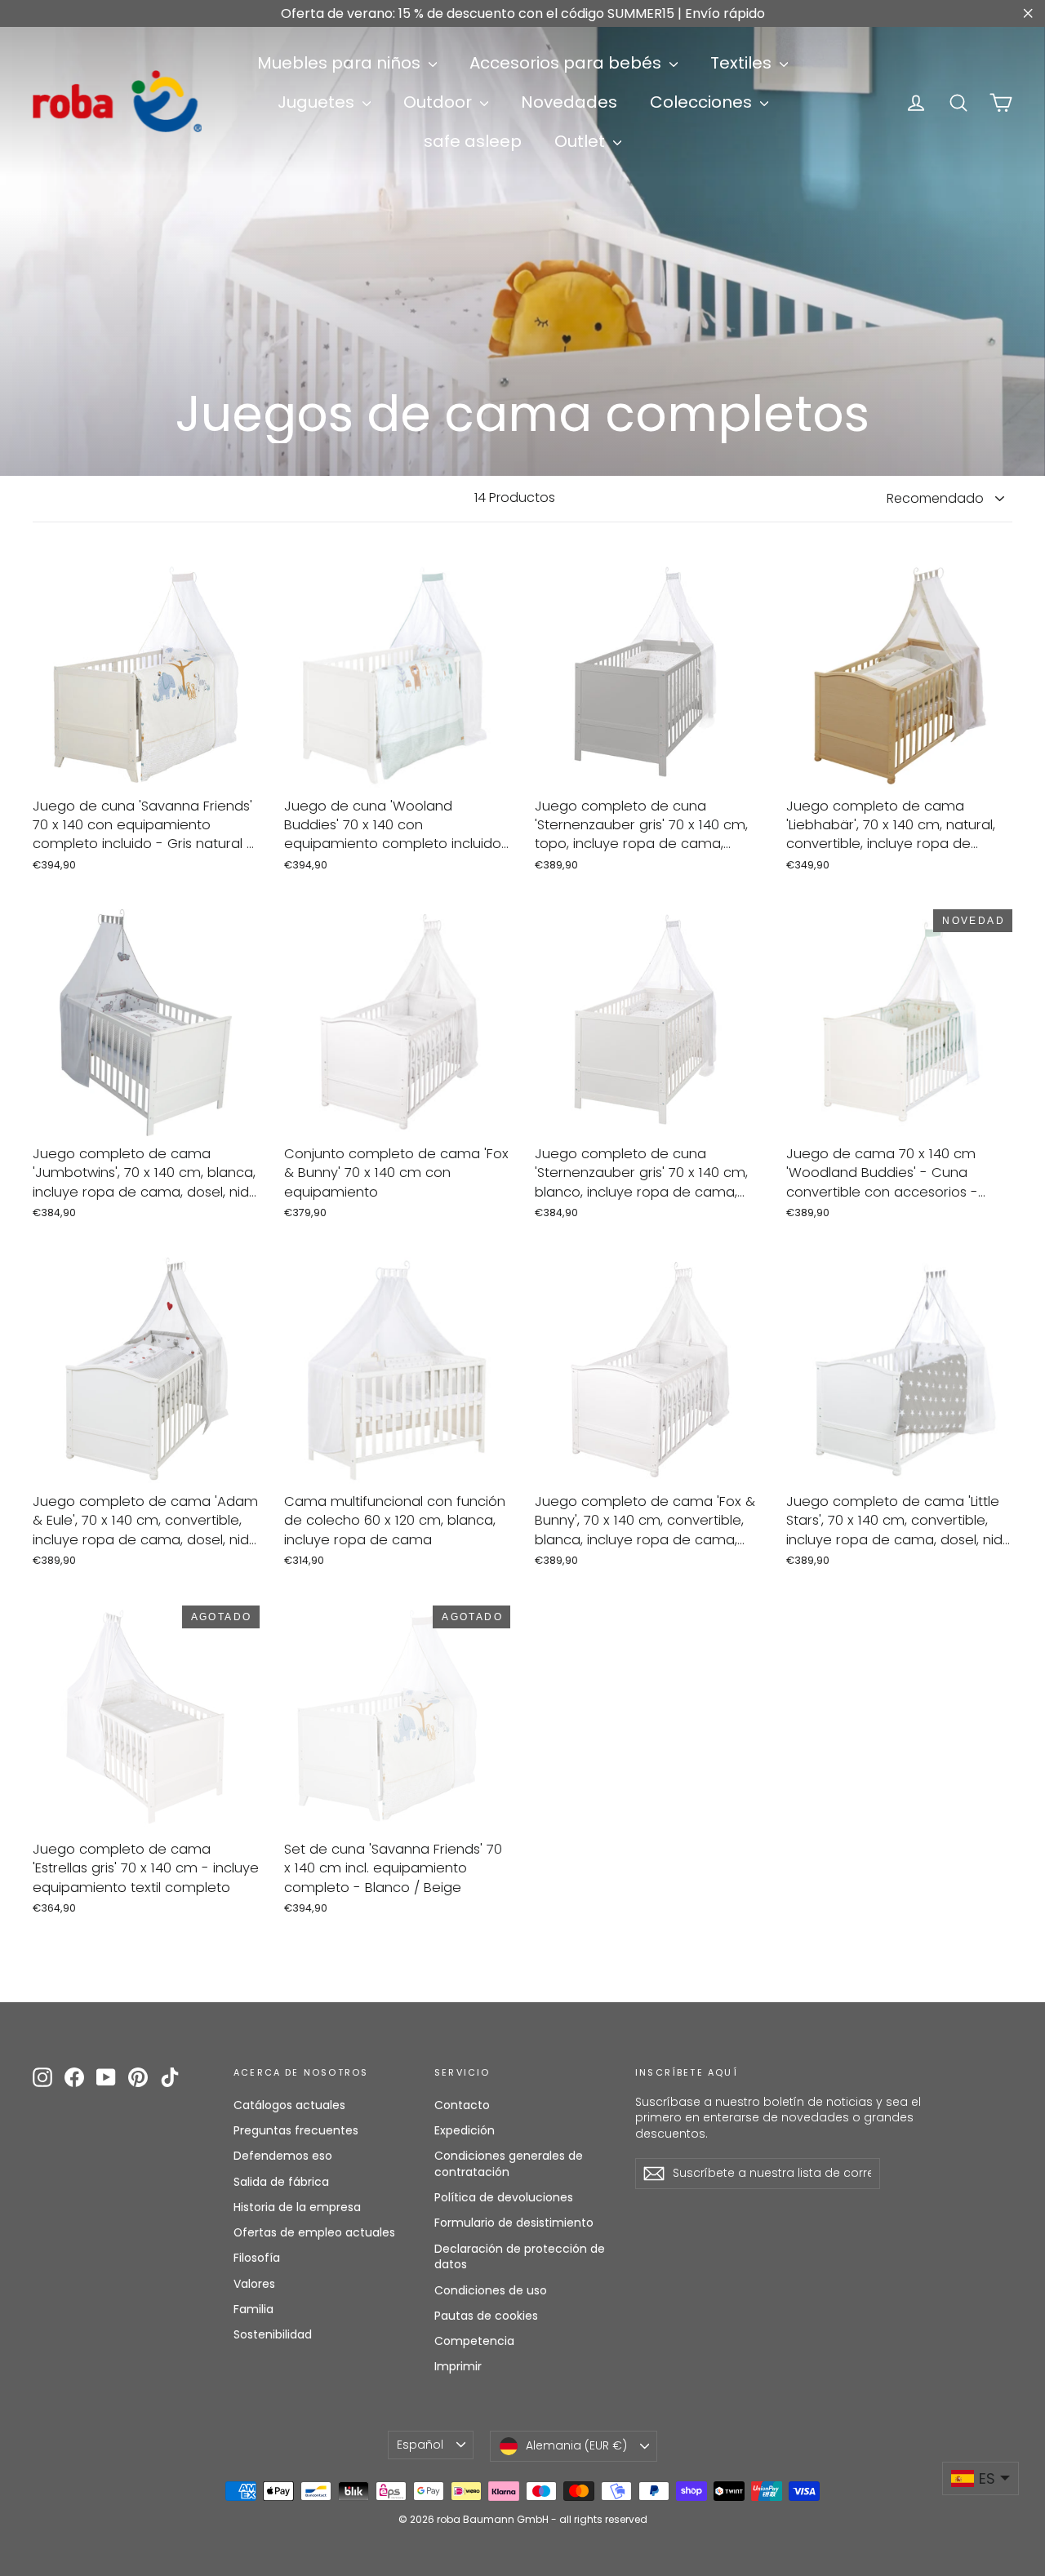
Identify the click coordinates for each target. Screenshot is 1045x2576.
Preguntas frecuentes (296, 2130)
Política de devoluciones (504, 2197)
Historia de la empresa (297, 2207)
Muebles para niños (341, 63)
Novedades (569, 102)
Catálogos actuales (289, 2105)
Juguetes (318, 102)
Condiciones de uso (491, 2290)
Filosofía (257, 2258)
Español (420, 2445)
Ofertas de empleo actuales (314, 2232)
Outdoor (440, 102)
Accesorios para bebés (567, 63)
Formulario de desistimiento (514, 2223)
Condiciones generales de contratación (509, 2164)
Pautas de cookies (486, 2316)
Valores (254, 2284)
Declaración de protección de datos (520, 2257)
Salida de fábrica (281, 2182)
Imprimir (458, 2366)
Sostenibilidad (273, 2334)
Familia (253, 2309)
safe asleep (473, 141)
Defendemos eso (283, 2156)
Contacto (462, 2105)
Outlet (582, 141)
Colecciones (703, 102)
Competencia (474, 2341)
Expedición (465, 2130)
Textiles (743, 63)
